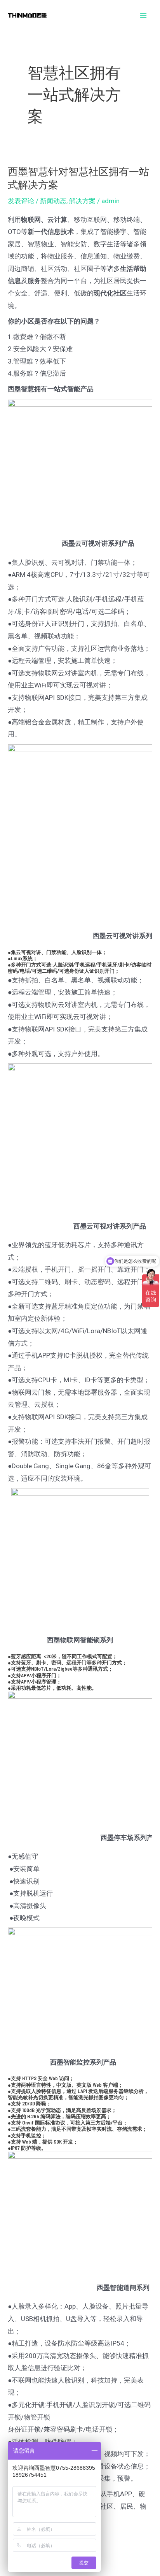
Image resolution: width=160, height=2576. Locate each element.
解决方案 (82, 201)
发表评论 (21, 201)
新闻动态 (53, 201)
